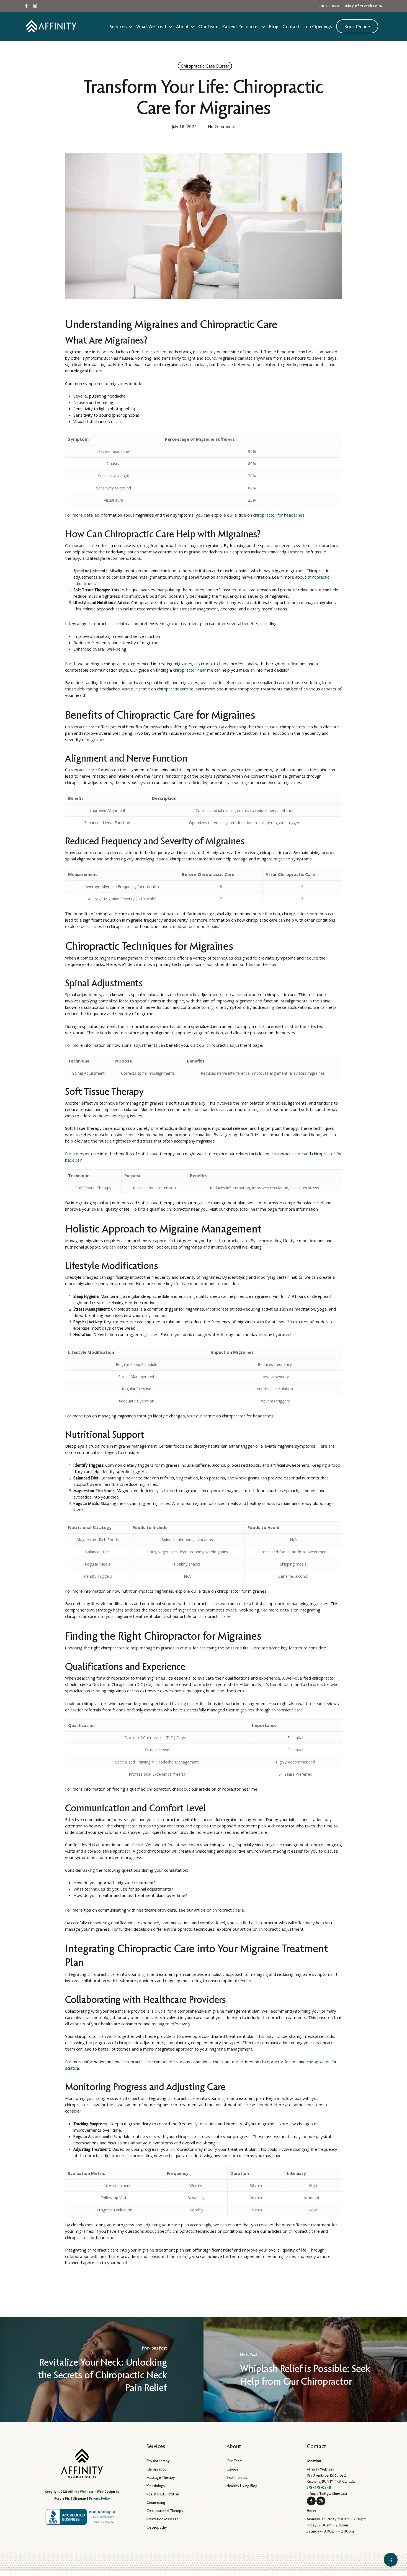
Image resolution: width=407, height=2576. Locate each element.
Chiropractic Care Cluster (205, 66)
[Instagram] (321, 2501)
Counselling (156, 2502)
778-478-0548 (319, 2487)
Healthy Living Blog (242, 2486)
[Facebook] (311, 2501)
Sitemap (79, 2498)
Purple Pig (62, 2498)
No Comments (222, 126)
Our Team (235, 2461)
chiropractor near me (193, 670)
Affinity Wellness (81, 2492)
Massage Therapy (161, 2477)
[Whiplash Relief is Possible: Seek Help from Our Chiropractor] (305, 2369)
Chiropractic (157, 2469)
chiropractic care (173, 689)
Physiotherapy (158, 2461)
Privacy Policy (100, 2498)
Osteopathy (157, 2527)
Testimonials (237, 2477)
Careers (233, 2469)
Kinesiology (156, 2486)
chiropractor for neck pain (194, 926)
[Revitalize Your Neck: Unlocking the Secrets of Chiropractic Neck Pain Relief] (102, 2369)
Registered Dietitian (163, 2494)
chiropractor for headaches (279, 515)
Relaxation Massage (163, 2519)
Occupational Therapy (165, 2511)
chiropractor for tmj (279, 2062)
